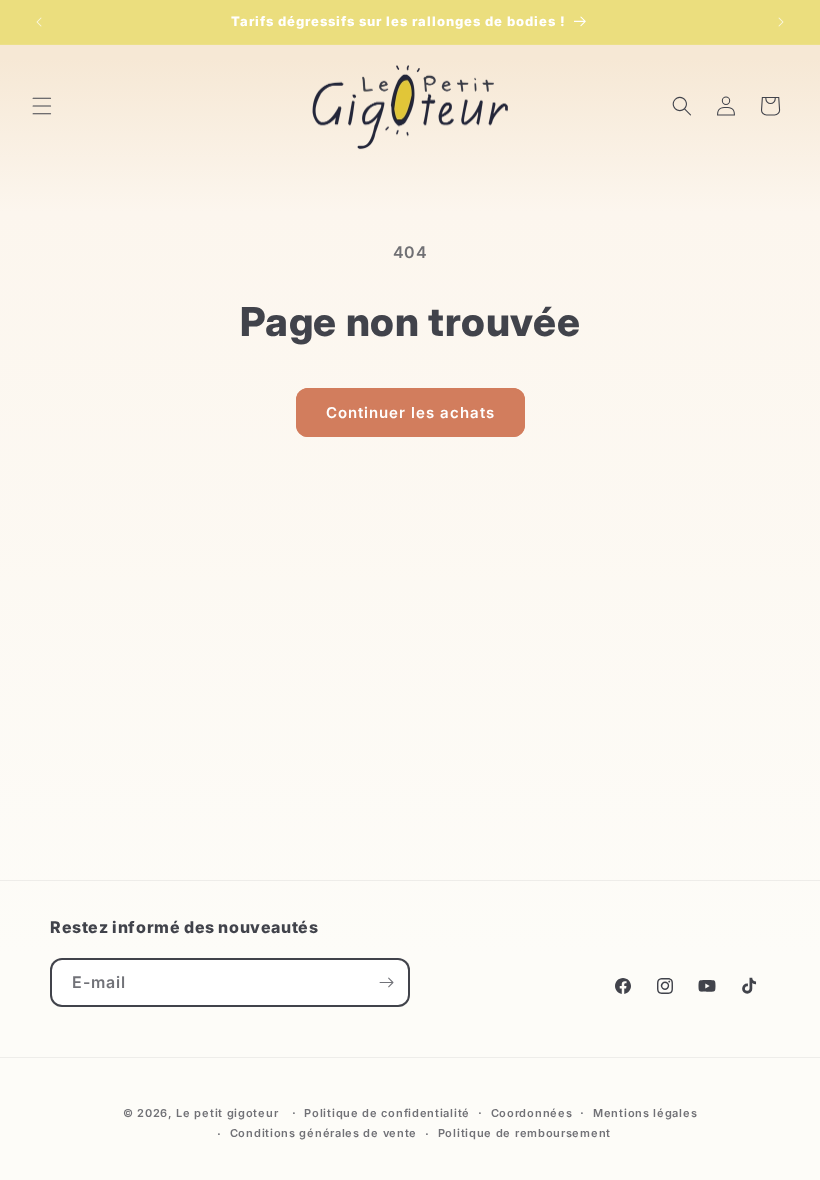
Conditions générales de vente (323, 1133)
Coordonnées (532, 1113)
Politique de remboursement (524, 1133)
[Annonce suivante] (781, 22)
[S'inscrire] (386, 982)
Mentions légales (645, 1113)
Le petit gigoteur (227, 1113)
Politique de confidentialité (387, 1113)
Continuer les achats (410, 412)
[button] (42, 106)
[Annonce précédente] (39, 22)
